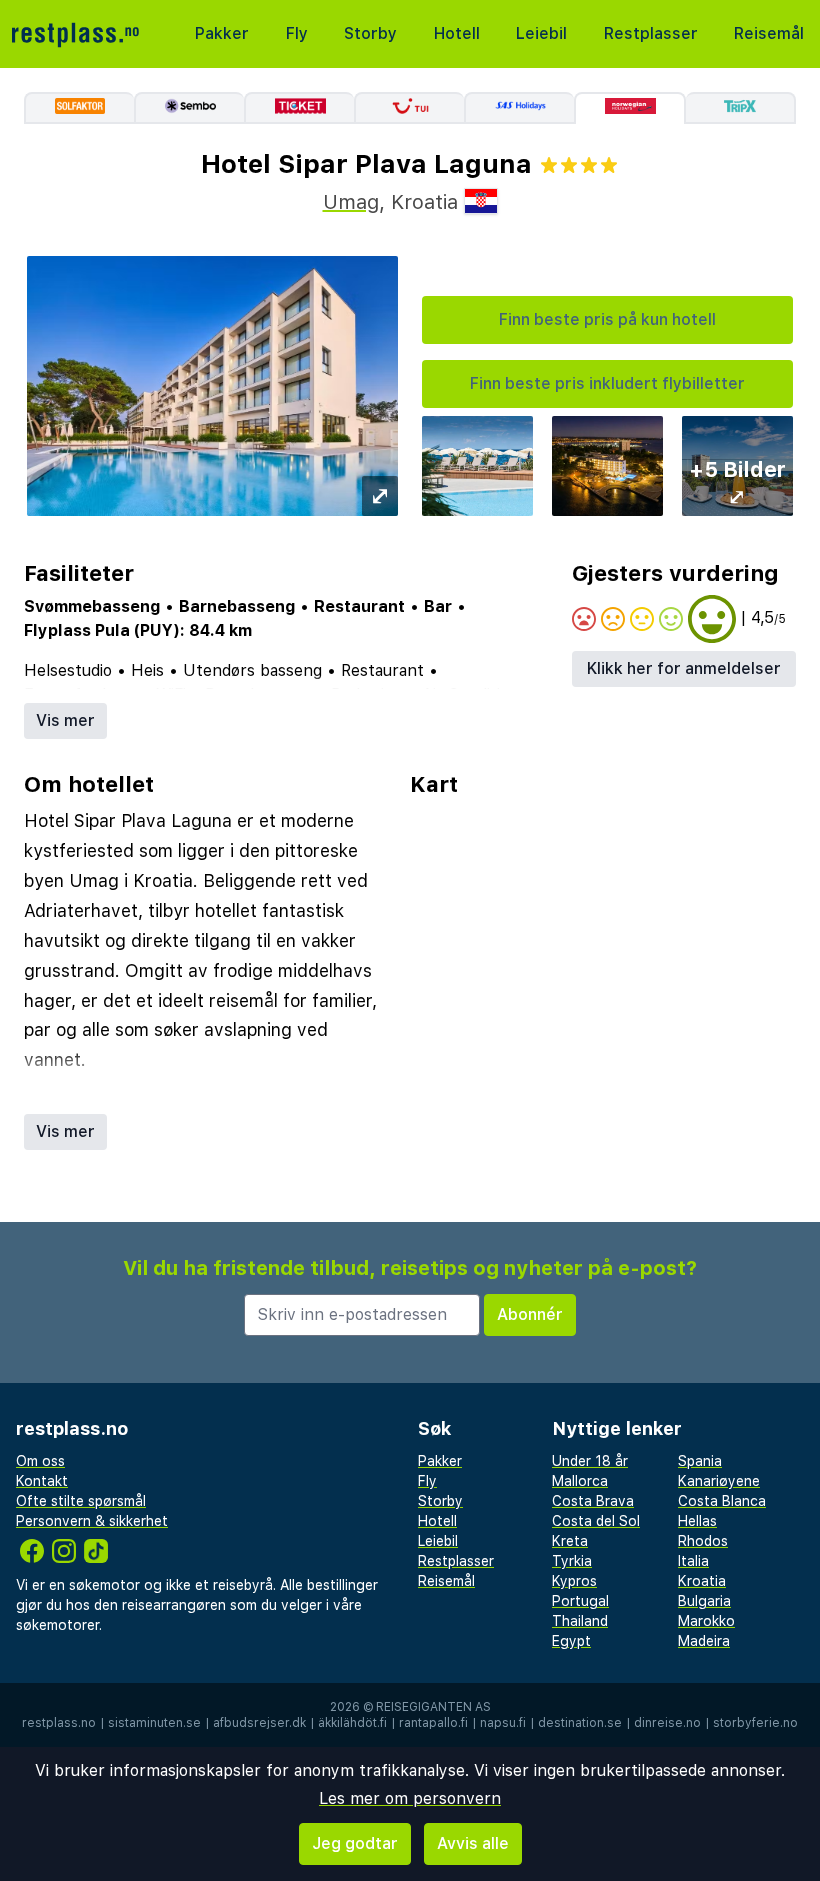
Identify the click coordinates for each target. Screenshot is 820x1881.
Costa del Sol (596, 1521)
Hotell (457, 33)
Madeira (704, 1641)
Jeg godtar (355, 1843)
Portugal (580, 1601)
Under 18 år (590, 1461)
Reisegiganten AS (433, 1707)
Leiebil (541, 33)
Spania (700, 1461)
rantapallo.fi (433, 1723)
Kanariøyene (719, 1481)
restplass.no (59, 1723)
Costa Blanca (722, 1501)
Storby (370, 33)
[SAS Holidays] (519, 108)
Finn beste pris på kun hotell (607, 319)
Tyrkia (572, 1561)
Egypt (571, 1641)
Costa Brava (593, 1501)
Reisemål (769, 33)
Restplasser (651, 33)
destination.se (580, 1723)
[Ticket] (299, 108)
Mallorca (580, 1481)
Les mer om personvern (410, 1798)
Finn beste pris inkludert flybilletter (607, 383)
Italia (693, 1561)
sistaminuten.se (154, 1723)
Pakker (222, 33)
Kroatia (702, 1581)
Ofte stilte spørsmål (81, 1501)
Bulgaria (704, 1601)
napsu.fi (503, 1723)
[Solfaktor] (79, 108)
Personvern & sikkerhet (92, 1521)
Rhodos (703, 1541)
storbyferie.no (755, 1723)
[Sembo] (189, 108)
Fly (297, 33)
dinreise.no (667, 1723)
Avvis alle (473, 1843)
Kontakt (42, 1481)
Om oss (40, 1461)
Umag (351, 202)
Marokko (706, 1621)
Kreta (570, 1541)
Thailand (580, 1621)
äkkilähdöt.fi (352, 1723)
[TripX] (741, 108)
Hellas (697, 1521)
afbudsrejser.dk (259, 1723)
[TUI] (409, 108)
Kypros (574, 1581)
